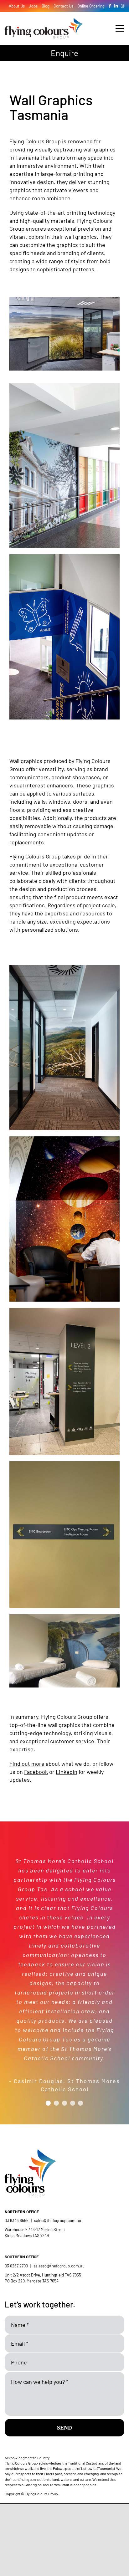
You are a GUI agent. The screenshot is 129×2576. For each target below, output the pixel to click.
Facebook (36, 1772)
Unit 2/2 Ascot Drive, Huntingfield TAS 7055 (43, 2275)
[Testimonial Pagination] (48, 2103)
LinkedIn (67, 1772)
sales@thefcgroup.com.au (58, 2220)
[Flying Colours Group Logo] (44, 21)
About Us (17, 6)
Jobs (33, 6)
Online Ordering (91, 6)
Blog (46, 6)
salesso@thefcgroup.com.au (59, 2266)
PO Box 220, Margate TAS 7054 (32, 2281)
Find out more (27, 1764)
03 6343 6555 (17, 2220)
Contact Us (63, 6)
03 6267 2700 (16, 2266)
